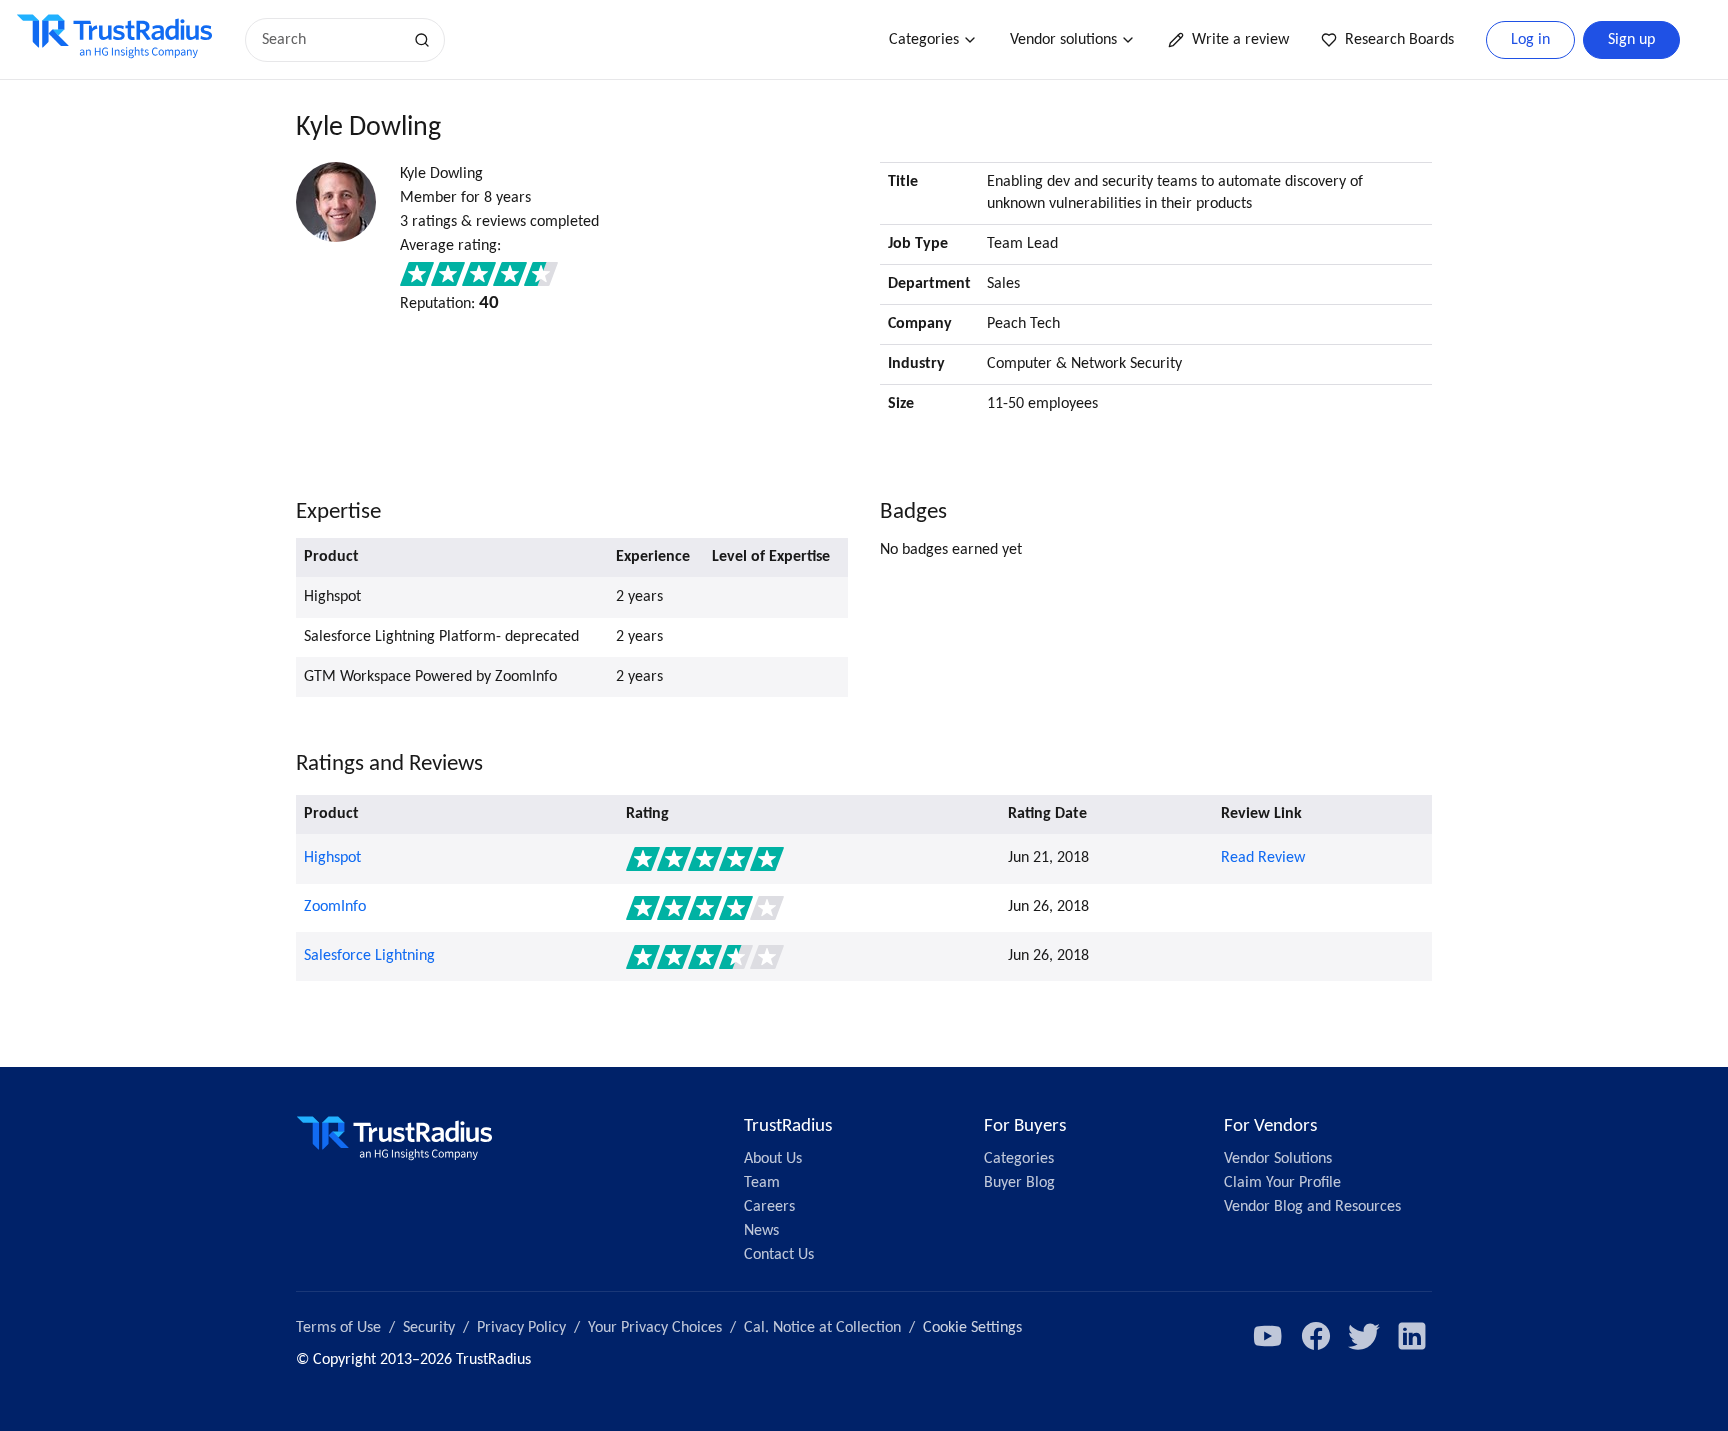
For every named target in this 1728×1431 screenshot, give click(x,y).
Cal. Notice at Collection (822, 1328)
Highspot (332, 858)
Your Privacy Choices (655, 1328)
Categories (924, 40)
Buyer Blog (1019, 1183)
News (761, 1231)
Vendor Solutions (1278, 1159)
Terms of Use (338, 1328)
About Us (773, 1159)
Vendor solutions (1063, 40)
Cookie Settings (972, 1328)
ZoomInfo (335, 907)
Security (429, 1328)
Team (762, 1183)
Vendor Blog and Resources (1312, 1207)
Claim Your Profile (1282, 1183)
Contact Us (779, 1255)
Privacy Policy (521, 1328)
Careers (769, 1207)
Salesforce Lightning (369, 956)
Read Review (1263, 858)
